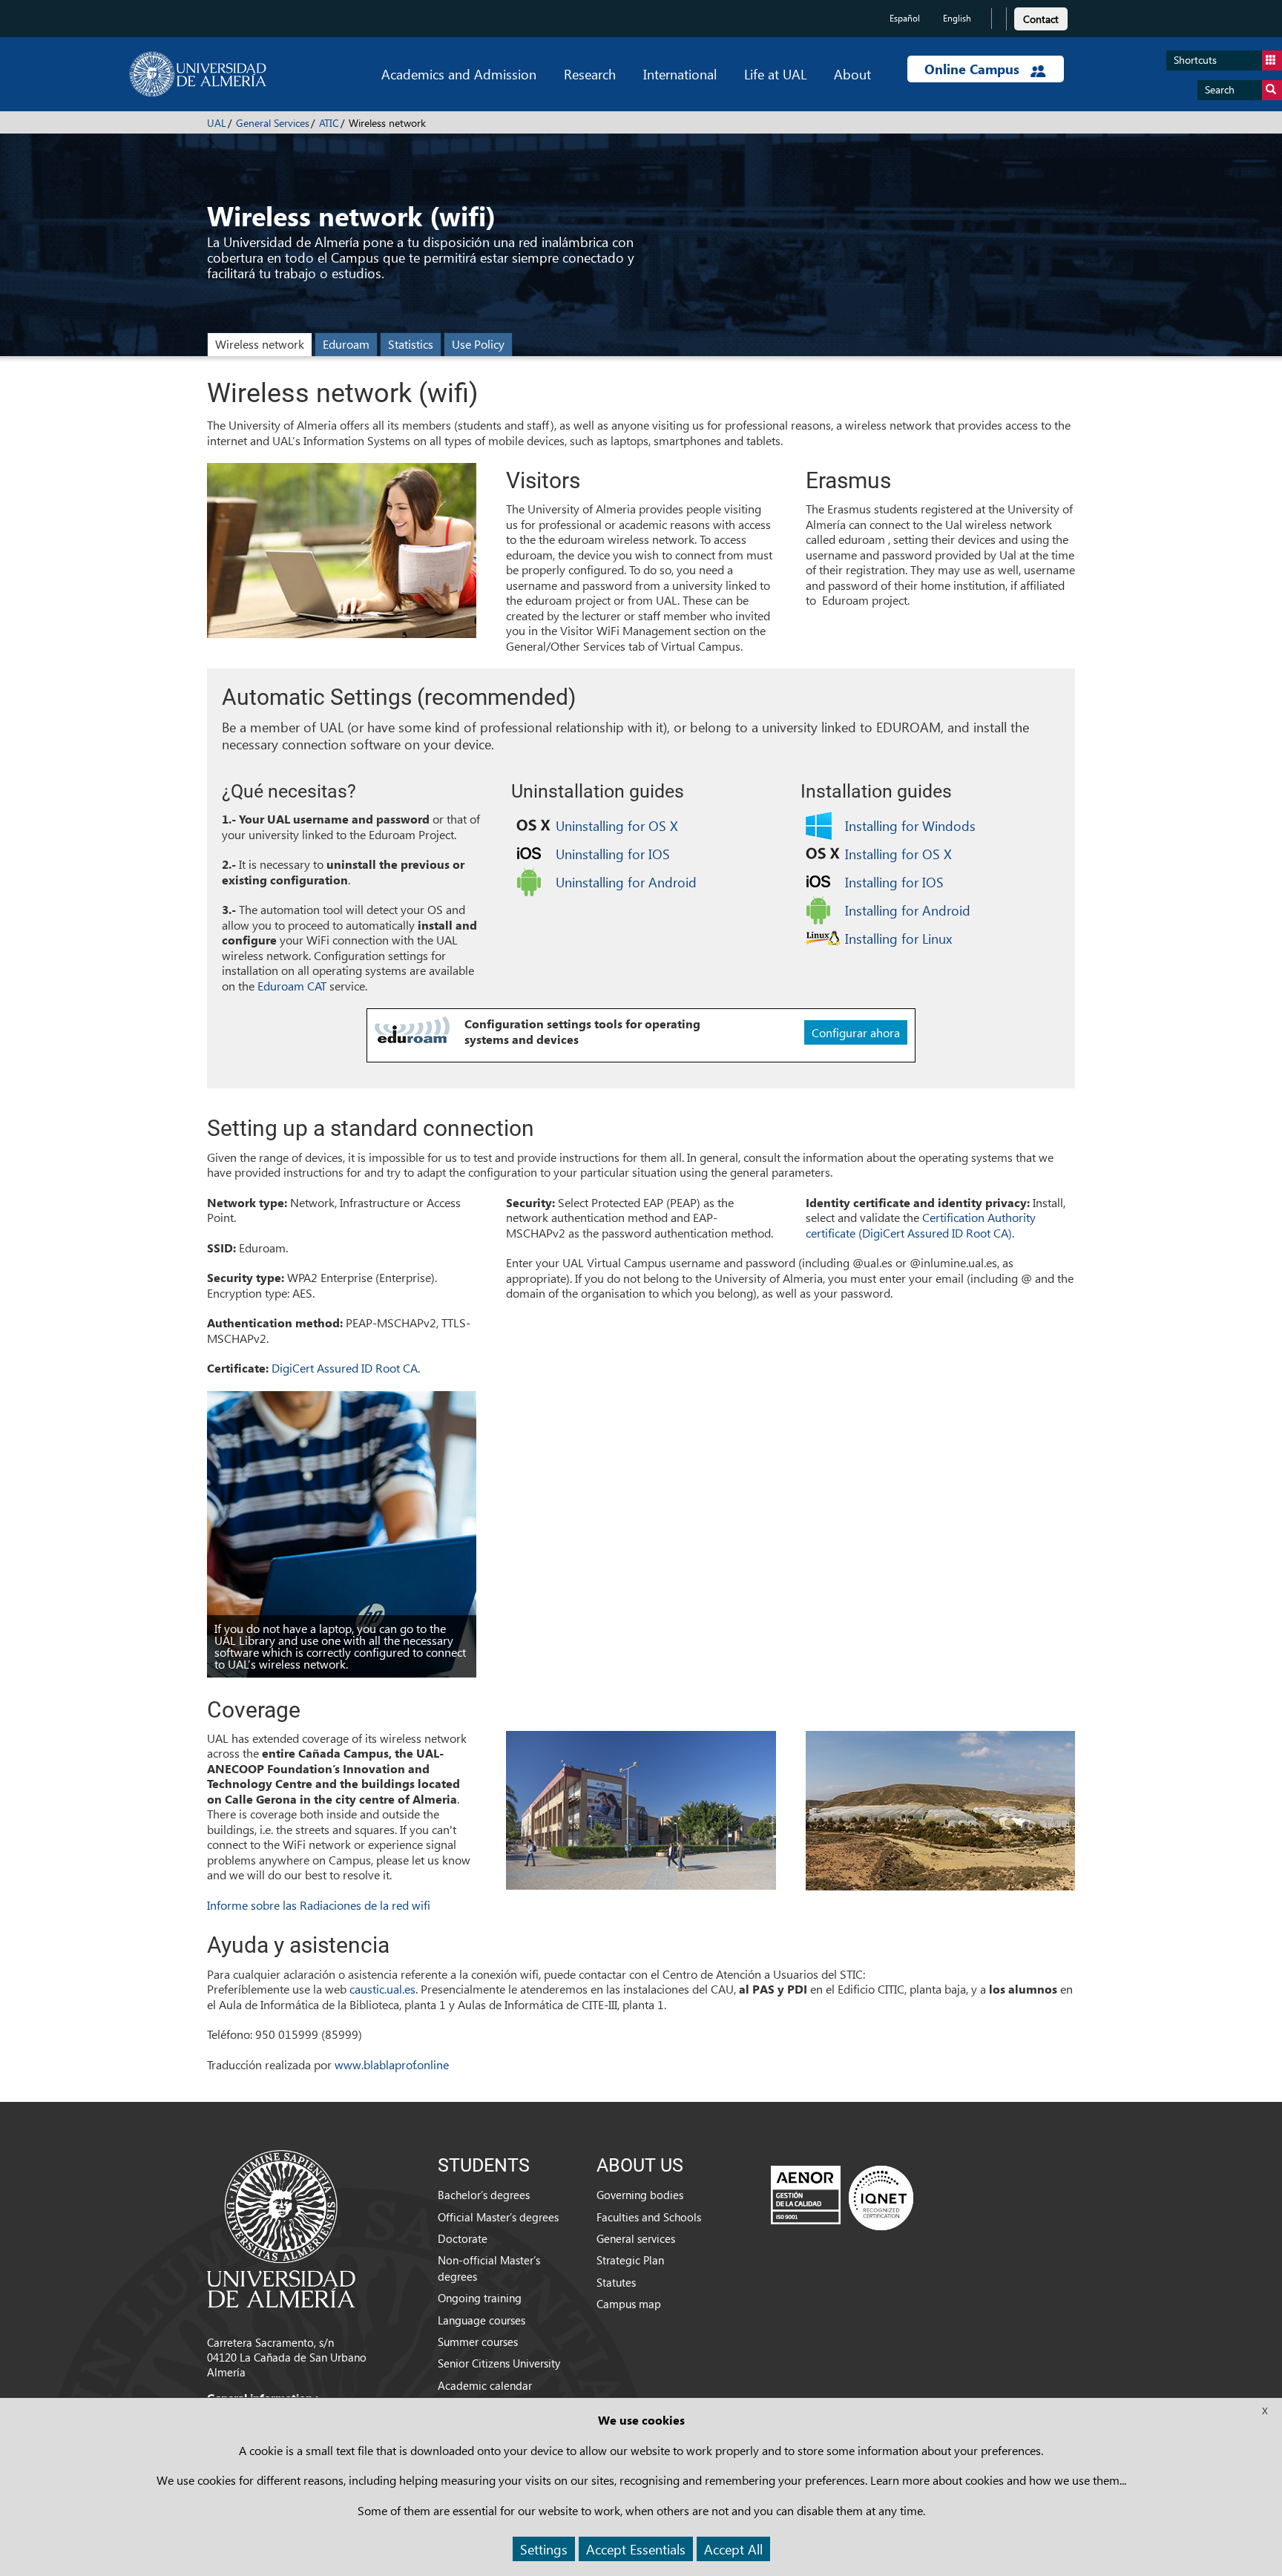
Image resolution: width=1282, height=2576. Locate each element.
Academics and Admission (459, 74)
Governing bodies (640, 2195)
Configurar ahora (856, 1032)
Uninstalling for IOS (613, 854)
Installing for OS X (898, 854)
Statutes (616, 2282)
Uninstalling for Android (626, 882)
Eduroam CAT (292, 986)
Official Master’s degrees (498, 2217)
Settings (544, 2549)
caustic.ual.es (382, 1989)
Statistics (411, 344)
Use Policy (478, 344)
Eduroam (346, 344)
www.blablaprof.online (392, 2064)
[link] (1041, 17)
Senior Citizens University (499, 2363)
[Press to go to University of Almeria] (281, 2227)
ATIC (329, 123)
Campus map (629, 2304)
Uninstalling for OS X (617, 825)
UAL (217, 123)
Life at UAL (775, 74)
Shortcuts (1195, 60)
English (957, 18)
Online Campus (974, 69)
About (852, 74)
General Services (273, 123)
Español (905, 18)
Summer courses (478, 2342)
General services (636, 2238)
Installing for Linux (898, 938)
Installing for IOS (894, 882)
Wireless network (260, 344)
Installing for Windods (910, 825)
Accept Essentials (636, 2549)
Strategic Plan (630, 2260)
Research (590, 74)
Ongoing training (480, 2298)
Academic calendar (485, 2385)
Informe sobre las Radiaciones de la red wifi (319, 1905)
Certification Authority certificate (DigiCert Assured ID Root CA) (921, 1225)
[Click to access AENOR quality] (842, 2198)
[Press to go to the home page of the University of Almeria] (198, 74)
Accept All (733, 2549)
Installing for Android (908, 910)
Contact (1041, 19)
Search (1220, 89)
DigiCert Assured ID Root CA (345, 1368)
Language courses (481, 2320)
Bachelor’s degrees (484, 2195)
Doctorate (463, 2238)
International (680, 74)
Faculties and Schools (649, 2217)
